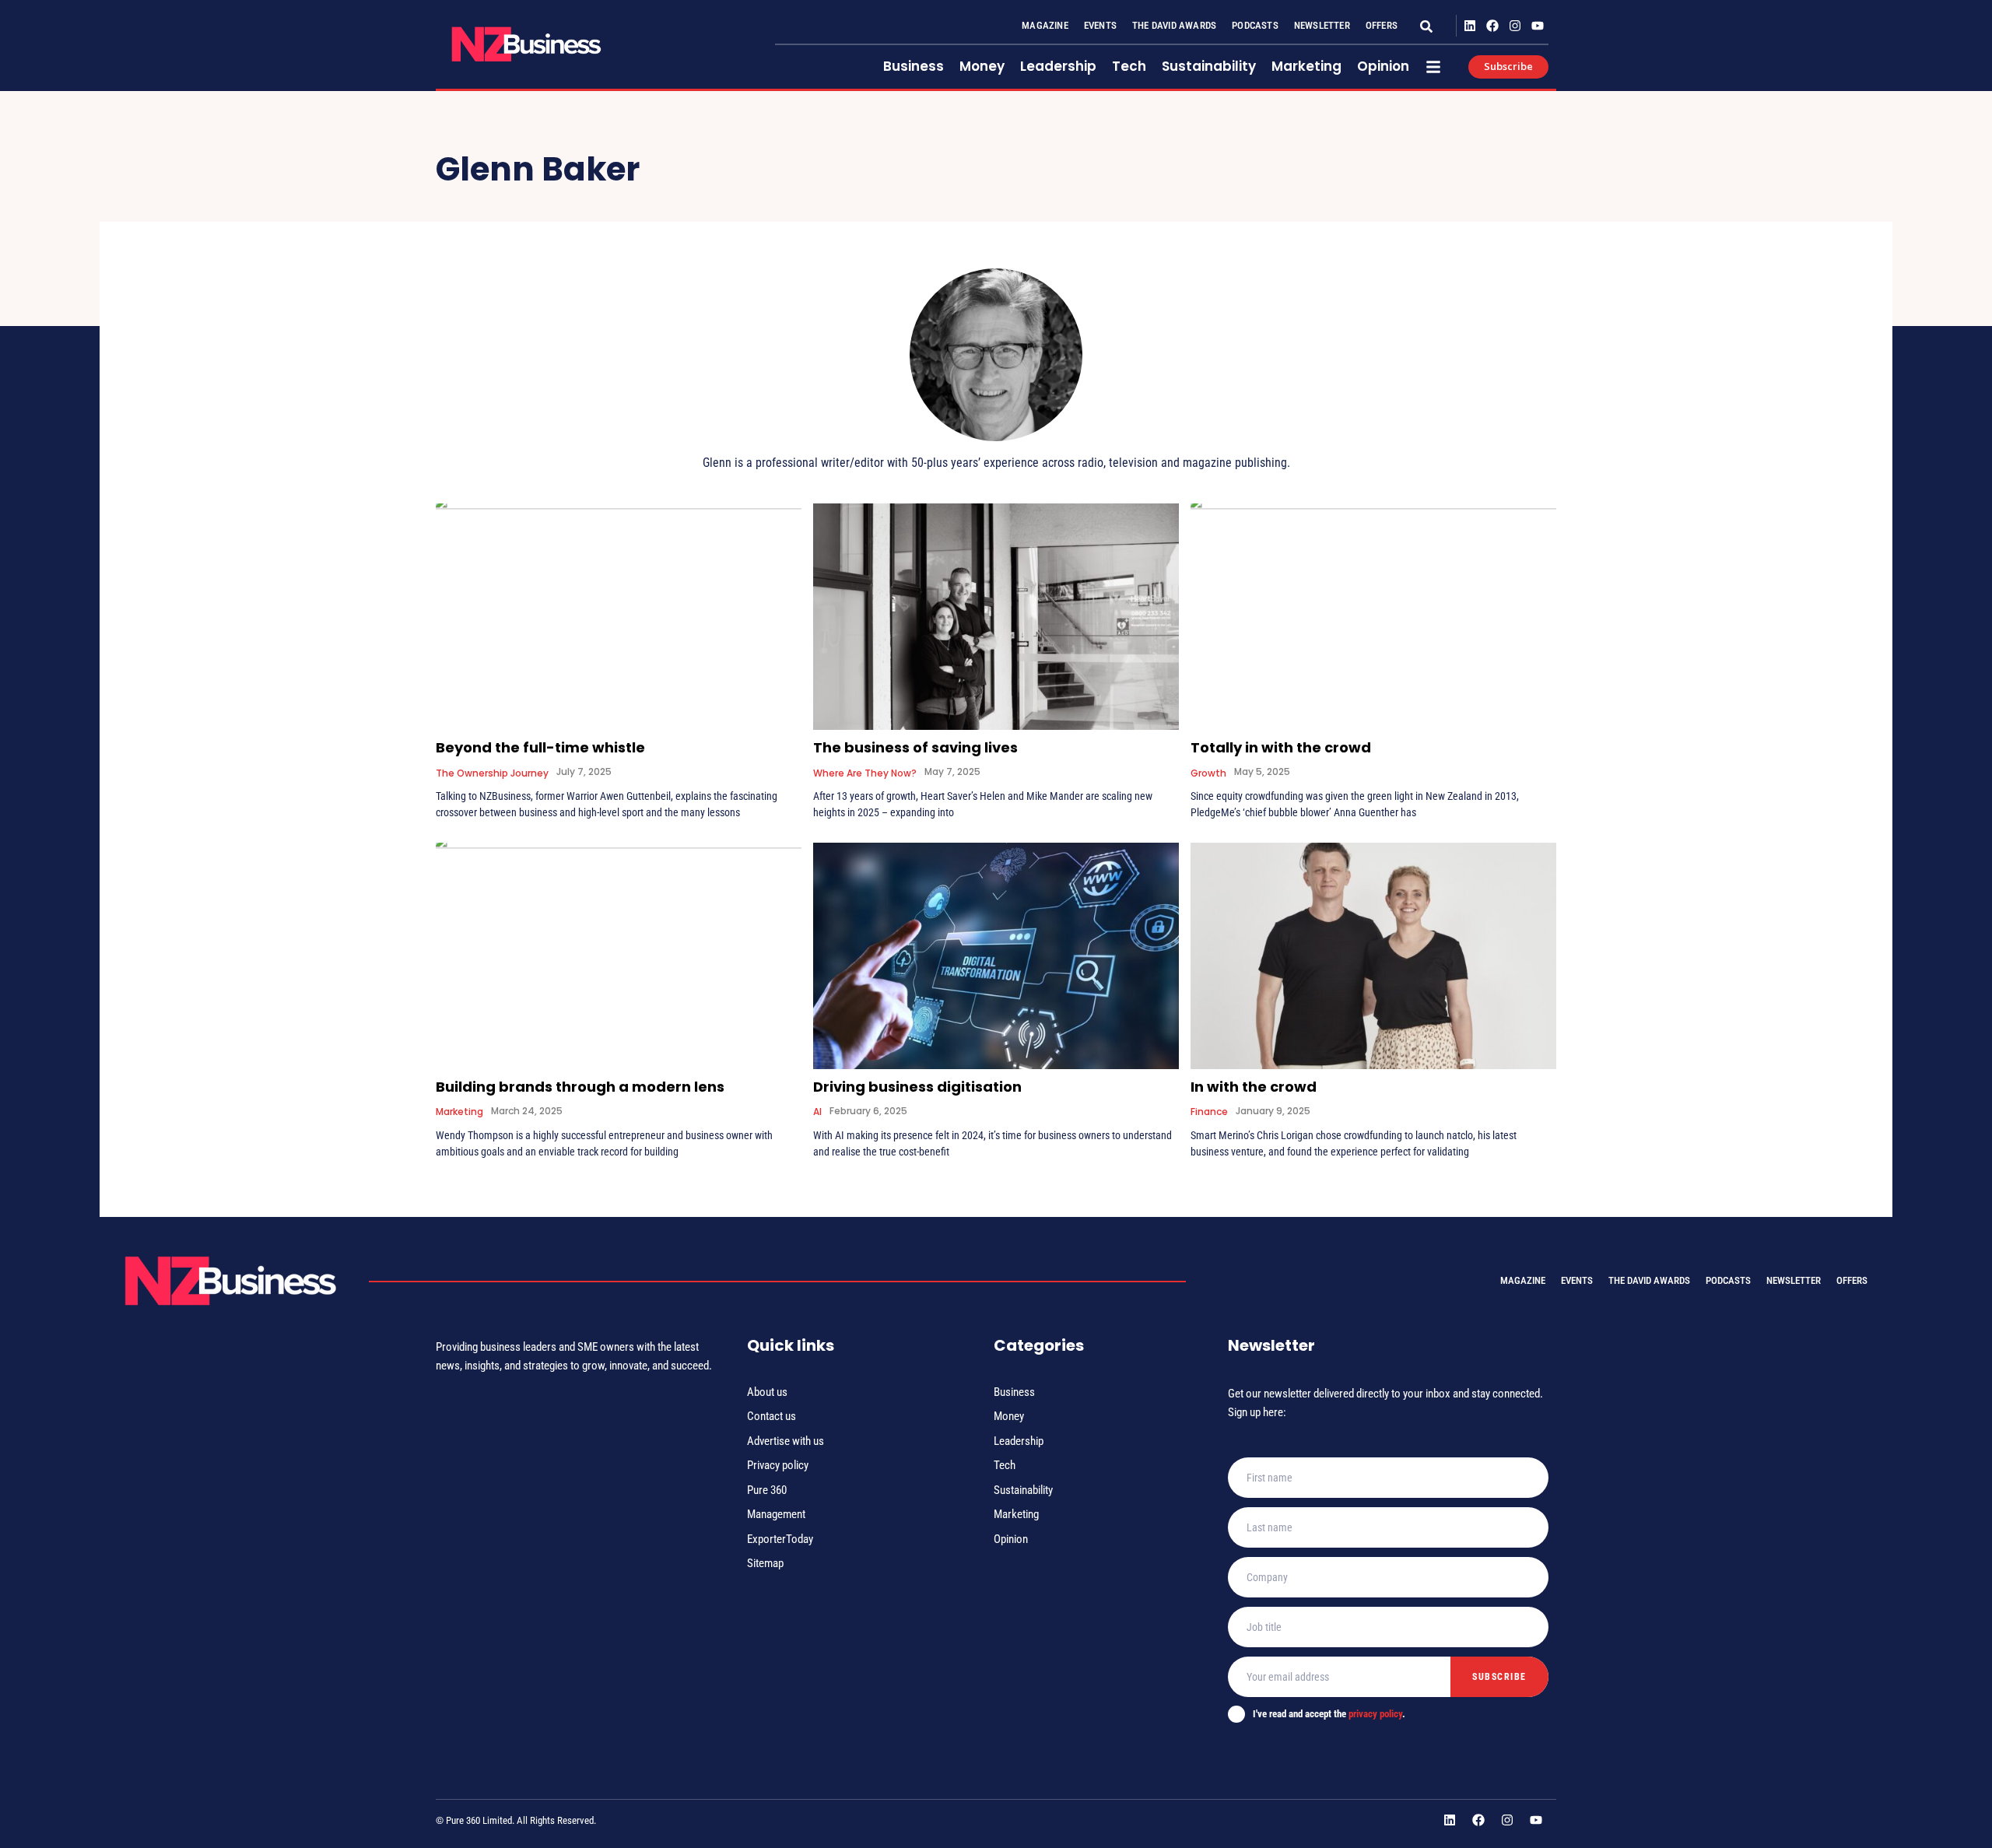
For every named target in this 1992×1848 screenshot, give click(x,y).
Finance (1209, 1112)
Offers (1382, 25)
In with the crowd (1254, 1087)
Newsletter (1322, 25)
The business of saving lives (915, 747)
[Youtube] (1537, 26)
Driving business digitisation (917, 1087)
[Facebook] (1493, 26)
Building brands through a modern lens (580, 1087)
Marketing (459, 1112)
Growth (1208, 773)
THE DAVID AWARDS (1649, 1280)
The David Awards (1174, 25)
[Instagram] (1515, 26)
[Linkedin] (1470, 26)
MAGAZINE (1523, 1280)
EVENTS (1577, 1280)
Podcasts (1255, 25)
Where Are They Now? (865, 773)
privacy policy (1375, 1714)
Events (1100, 25)
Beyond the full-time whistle (540, 747)
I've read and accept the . (1329, 1714)
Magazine (1045, 25)
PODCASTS (1728, 1280)
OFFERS (1852, 1280)
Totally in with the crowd (1281, 747)
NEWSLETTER (1794, 1280)
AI (817, 1112)
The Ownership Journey (492, 773)
